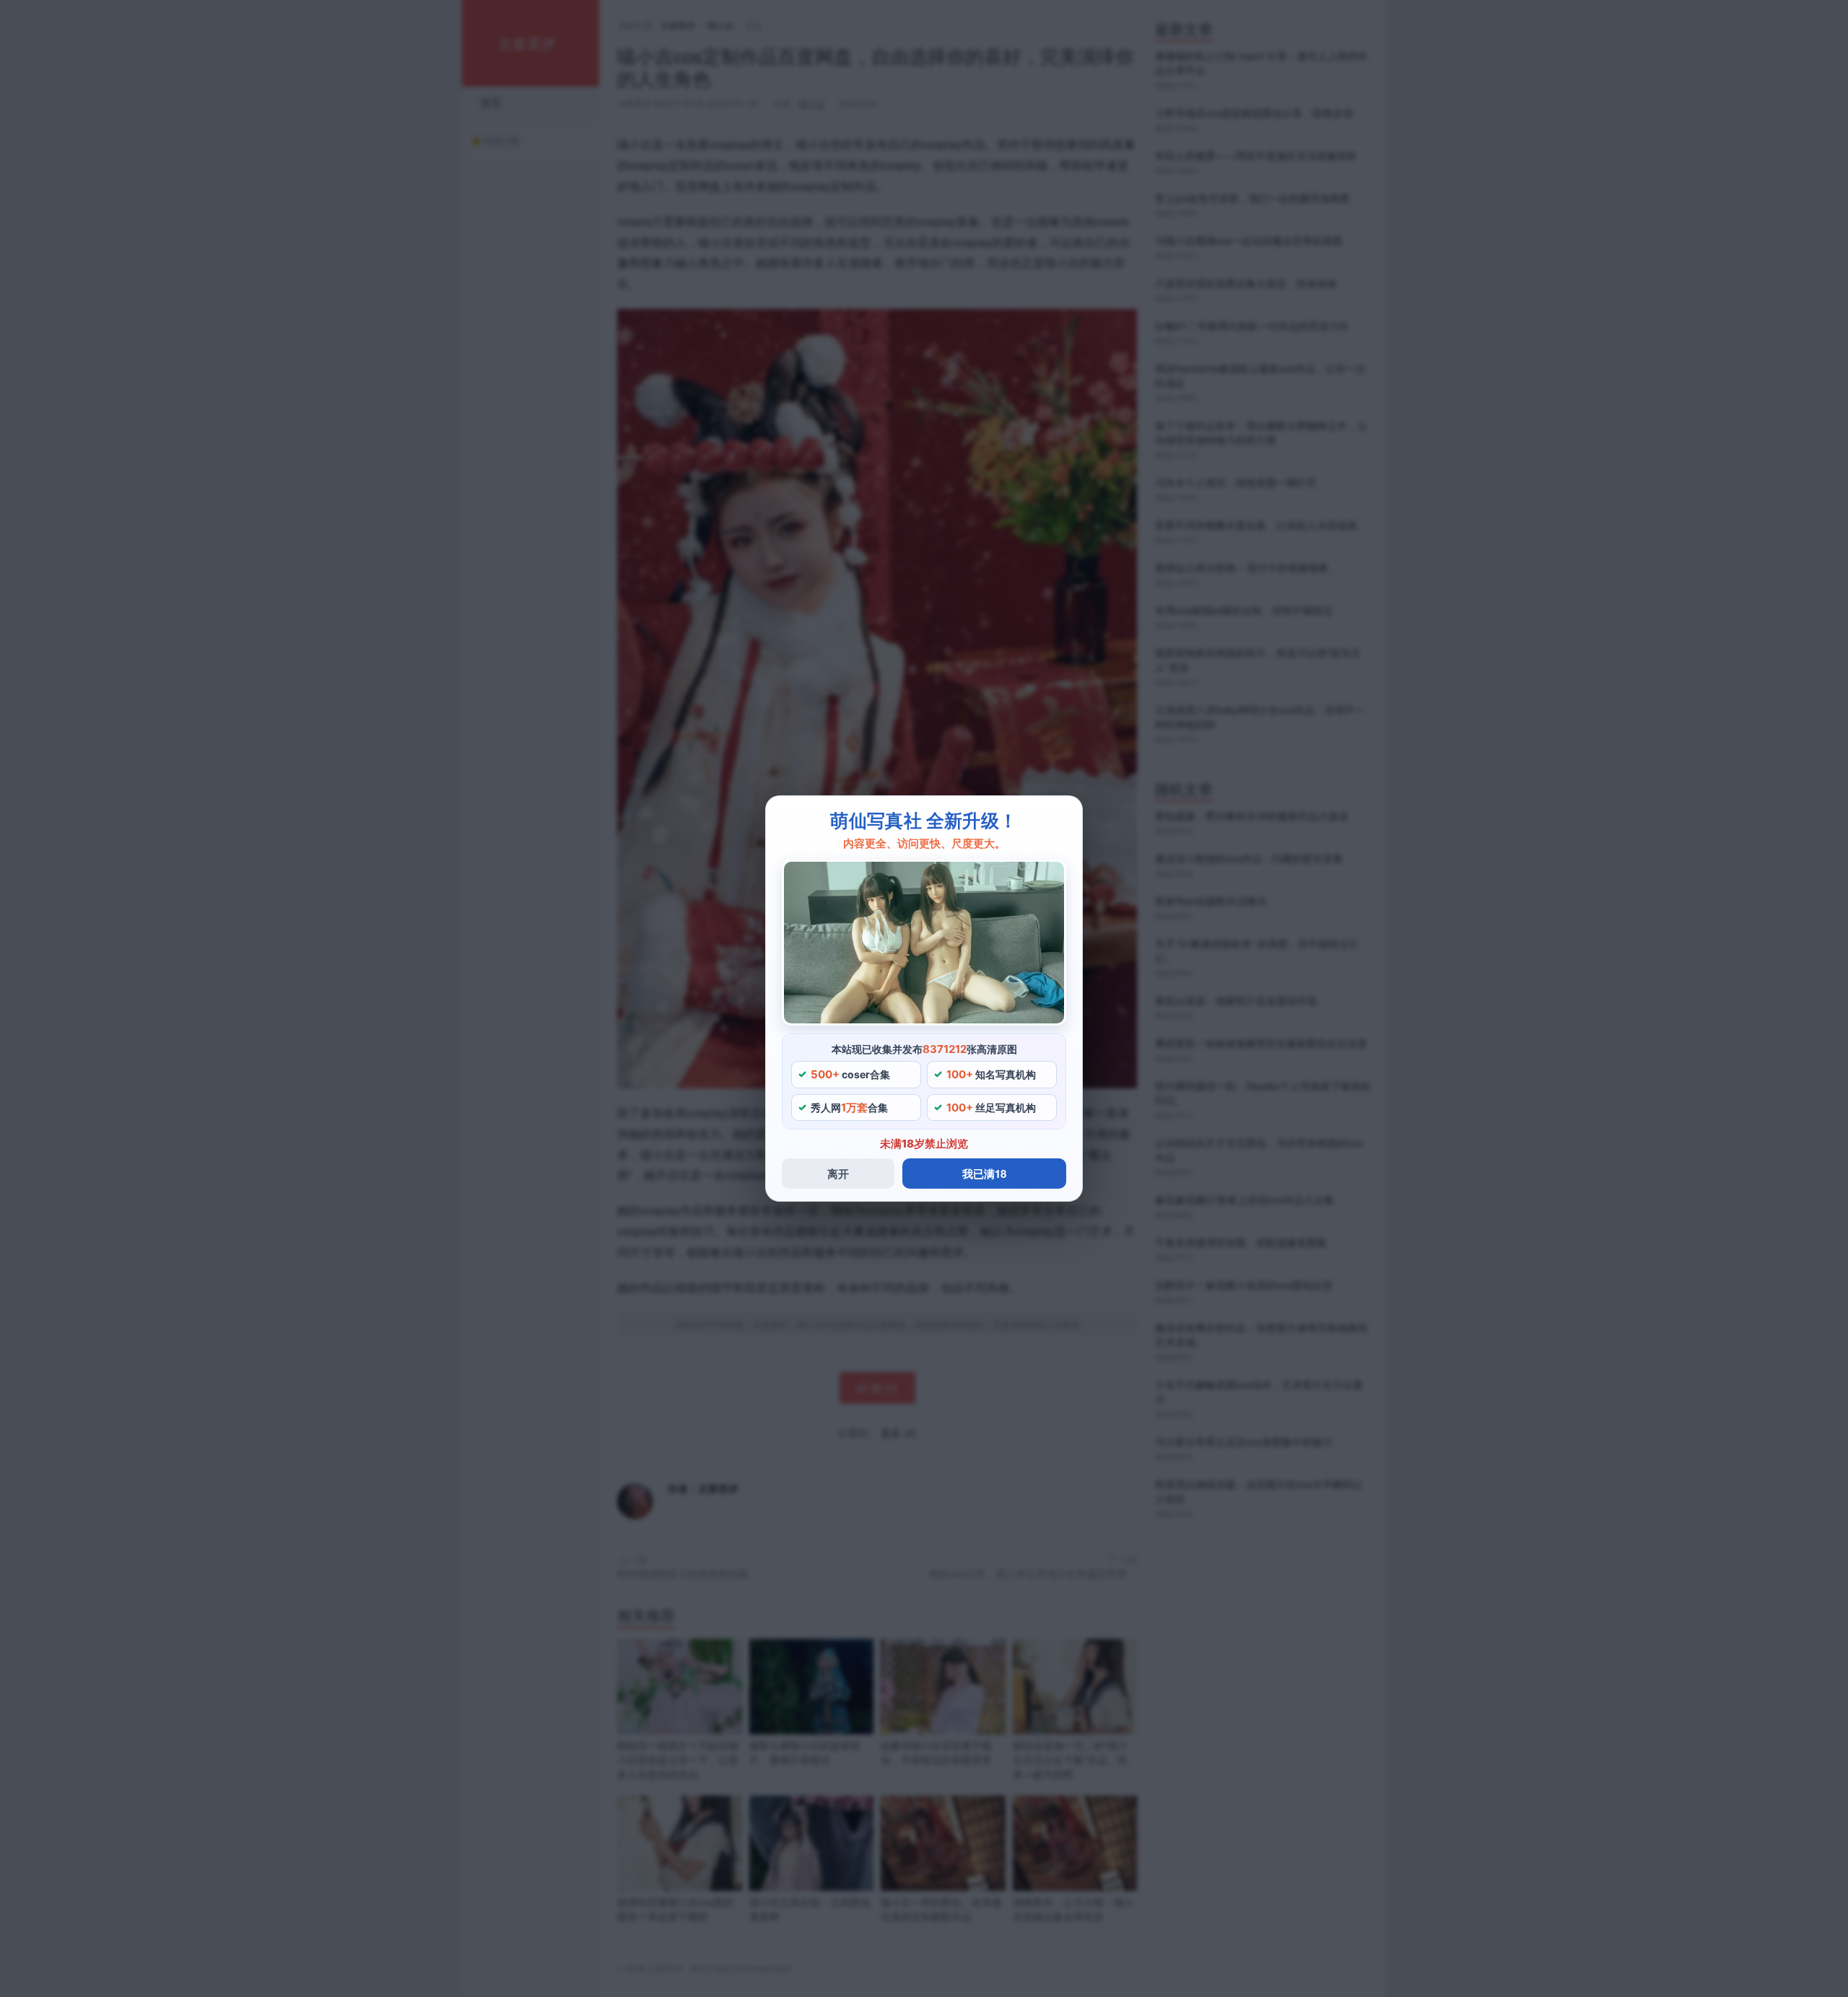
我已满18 (984, 1174)
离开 (838, 1174)
